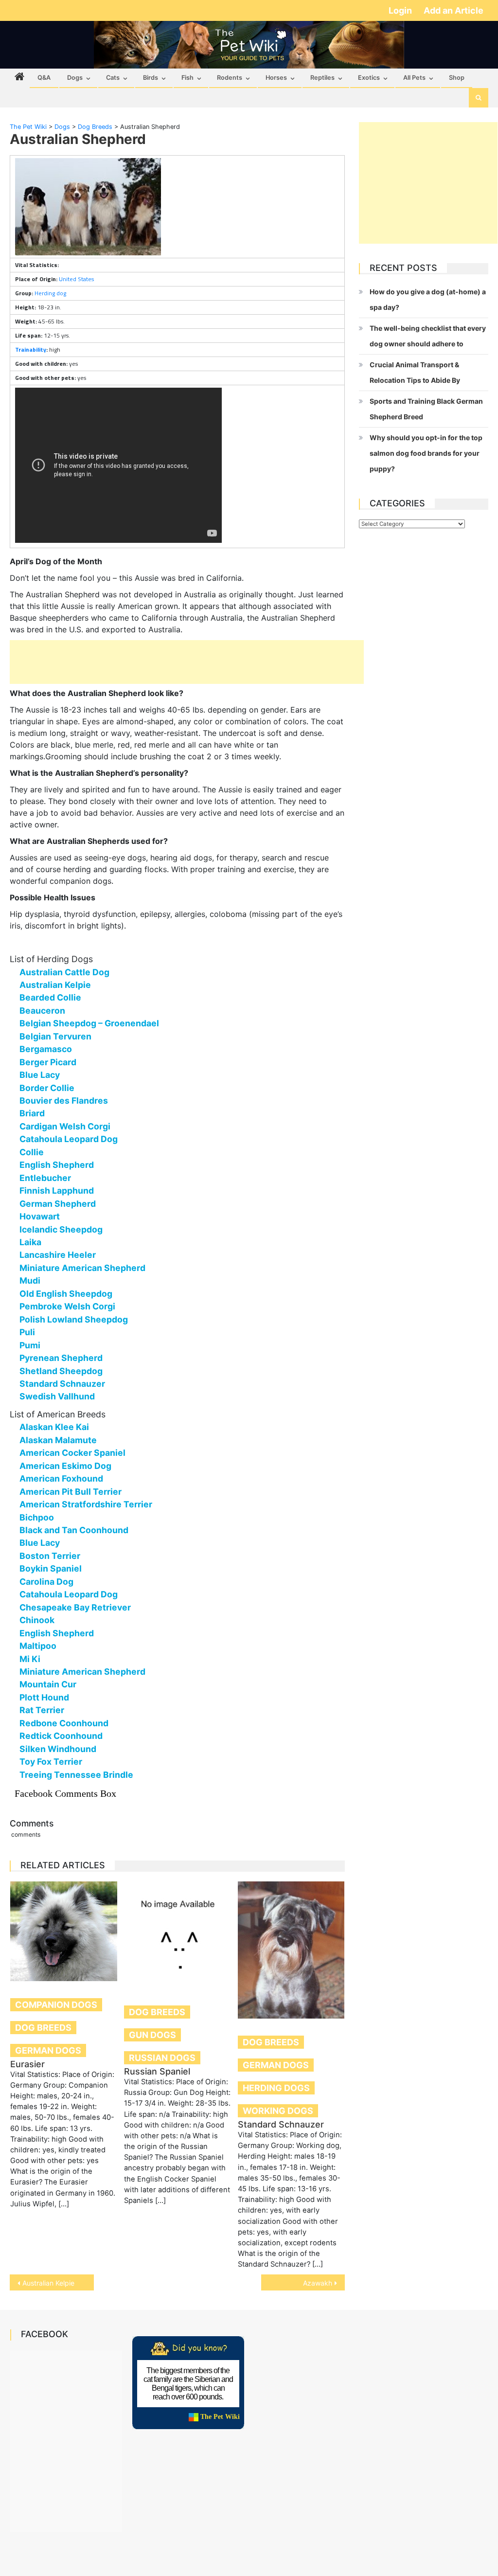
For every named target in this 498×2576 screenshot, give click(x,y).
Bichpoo (37, 1517)
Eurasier (27, 2064)
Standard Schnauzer (62, 1384)
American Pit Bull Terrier (71, 1492)
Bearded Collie (50, 997)
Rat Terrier (42, 1710)
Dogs (75, 78)
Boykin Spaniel (51, 1568)
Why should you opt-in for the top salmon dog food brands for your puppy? (426, 453)
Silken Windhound (58, 1749)
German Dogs (48, 2050)
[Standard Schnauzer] (291, 1950)
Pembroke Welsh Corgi (67, 1306)
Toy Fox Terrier (51, 1762)
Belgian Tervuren (55, 1036)
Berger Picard (48, 1062)
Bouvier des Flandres (64, 1100)
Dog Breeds (43, 2028)
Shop (457, 78)
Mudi (30, 1280)
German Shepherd (58, 1204)
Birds (151, 78)
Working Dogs (278, 2111)
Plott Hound (44, 1697)
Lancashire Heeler (58, 1255)
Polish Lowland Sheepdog (74, 1319)
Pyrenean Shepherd (61, 1358)
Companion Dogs (56, 2005)
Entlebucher (45, 1178)
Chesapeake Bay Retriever (75, 1607)
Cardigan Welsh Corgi (65, 1126)
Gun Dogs (152, 2035)
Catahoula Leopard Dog (69, 1139)
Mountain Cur (48, 1684)
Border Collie (47, 1088)
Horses (276, 78)
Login (401, 10)
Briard (32, 1113)
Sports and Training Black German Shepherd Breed (426, 409)
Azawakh (318, 2283)
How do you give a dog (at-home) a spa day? (428, 299)
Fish (187, 78)
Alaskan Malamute (58, 1440)
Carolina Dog (46, 1582)
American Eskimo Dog (65, 1466)
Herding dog (50, 293)
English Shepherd (57, 1165)
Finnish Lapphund (57, 1190)
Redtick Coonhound (61, 1736)
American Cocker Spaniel (72, 1453)
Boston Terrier (50, 1556)
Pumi (30, 1345)
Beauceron (42, 1011)
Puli (27, 1332)
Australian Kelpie (55, 985)
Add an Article (454, 10)
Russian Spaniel (157, 2071)
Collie (32, 1152)
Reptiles (322, 78)
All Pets (414, 78)
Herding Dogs (276, 2088)
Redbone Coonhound (64, 1723)
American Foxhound (61, 1478)
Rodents (230, 78)
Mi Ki (30, 1659)
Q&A (44, 78)
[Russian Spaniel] (178, 1935)
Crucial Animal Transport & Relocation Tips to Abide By (415, 372)
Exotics (369, 78)
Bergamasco (46, 1049)
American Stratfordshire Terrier (86, 1504)
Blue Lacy (40, 1075)
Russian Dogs (162, 2058)
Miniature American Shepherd (82, 1268)
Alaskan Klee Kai (54, 1427)
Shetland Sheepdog (61, 1371)
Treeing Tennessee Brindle (76, 1775)
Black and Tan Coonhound (74, 1530)
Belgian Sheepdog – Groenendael (89, 1023)
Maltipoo (38, 1646)
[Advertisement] (187, 662)
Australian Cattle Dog (64, 972)
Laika (30, 1242)
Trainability (31, 349)
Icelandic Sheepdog (61, 1229)
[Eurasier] (64, 1931)
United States (76, 279)
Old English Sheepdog (66, 1294)
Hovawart (40, 1216)
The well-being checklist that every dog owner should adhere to (428, 336)
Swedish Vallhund (57, 1396)
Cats (113, 78)
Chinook (37, 1620)
